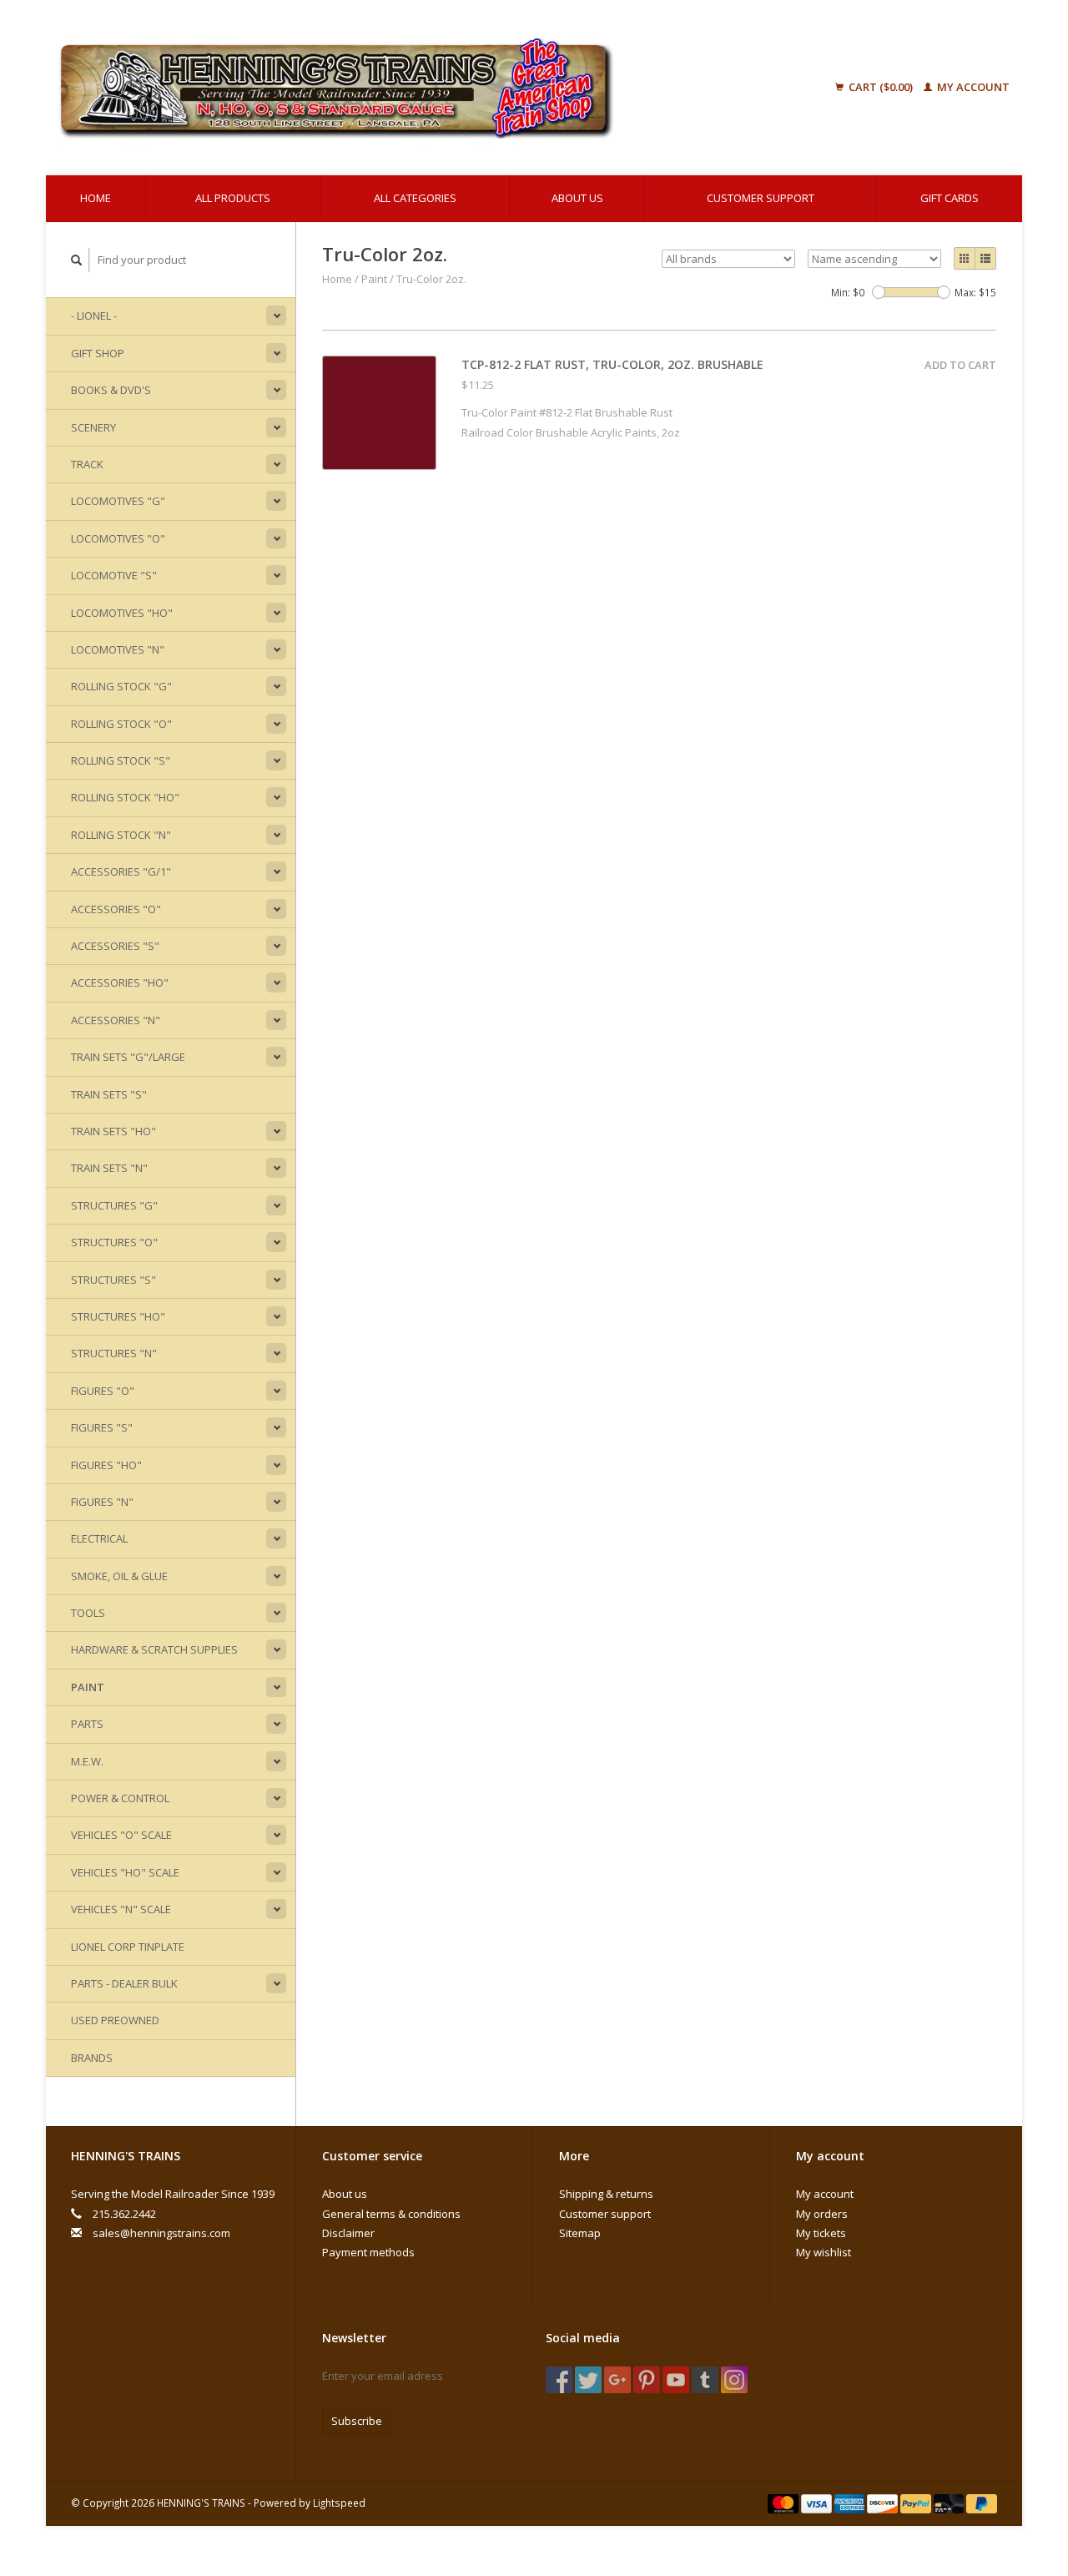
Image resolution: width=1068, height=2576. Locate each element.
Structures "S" (113, 1280)
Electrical (99, 1538)
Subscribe (357, 2421)
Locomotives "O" (118, 538)
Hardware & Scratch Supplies (154, 1649)
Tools (88, 1613)
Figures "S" (102, 1427)
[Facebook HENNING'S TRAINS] (559, 2380)
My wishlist (824, 2252)
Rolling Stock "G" (121, 686)
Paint (88, 1687)
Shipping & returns (606, 2194)
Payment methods (368, 2252)
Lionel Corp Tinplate (128, 1947)
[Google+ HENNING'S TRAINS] (617, 2380)
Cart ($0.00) (881, 87)
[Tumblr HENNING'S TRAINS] (705, 2380)
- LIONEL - (94, 316)
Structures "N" (114, 1353)
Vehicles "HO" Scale (125, 1872)
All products (233, 198)
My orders (822, 2214)
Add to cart (960, 365)
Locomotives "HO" (122, 613)
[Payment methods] (784, 2503)
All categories (415, 198)
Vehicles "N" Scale (121, 1909)
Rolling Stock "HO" (125, 797)
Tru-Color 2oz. (431, 279)
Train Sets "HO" (113, 1131)
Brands (92, 2058)
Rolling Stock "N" (121, 835)
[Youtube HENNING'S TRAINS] (676, 2380)
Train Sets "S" (109, 1094)
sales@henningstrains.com (161, 2233)
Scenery (93, 427)
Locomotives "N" (118, 649)
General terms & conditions (391, 2214)
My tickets (821, 2233)
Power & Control (120, 1798)
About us (577, 198)
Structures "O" (114, 1242)
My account (972, 87)
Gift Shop (98, 353)
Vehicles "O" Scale (121, 1835)
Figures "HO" (106, 1465)
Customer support (761, 198)
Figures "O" (103, 1391)
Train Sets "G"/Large (128, 1057)
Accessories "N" (116, 1020)
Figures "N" (102, 1502)
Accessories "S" (115, 946)
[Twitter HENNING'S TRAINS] (588, 2380)
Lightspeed (339, 2503)
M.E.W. (87, 1761)
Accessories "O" (116, 909)
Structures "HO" (118, 1316)
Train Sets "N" (109, 1168)
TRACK (87, 464)
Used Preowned (115, 2020)
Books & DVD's (111, 390)
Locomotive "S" (114, 575)
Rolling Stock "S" (121, 760)
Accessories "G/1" (121, 871)
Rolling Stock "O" (121, 724)
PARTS (87, 1724)
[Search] (77, 260)
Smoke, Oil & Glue (119, 1576)
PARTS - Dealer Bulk (124, 1983)
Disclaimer (348, 2233)
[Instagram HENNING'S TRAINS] (734, 2380)
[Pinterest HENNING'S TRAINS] (647, 2380)
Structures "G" (114, 1205)
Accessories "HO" (120, 982)
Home (96, 198)
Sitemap (580, 2233)
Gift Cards (950, 198)
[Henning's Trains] (421, 88)
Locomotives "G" (118, 501)
